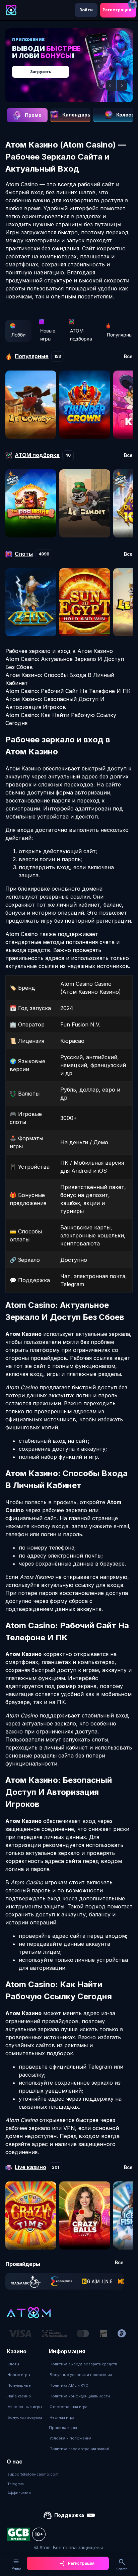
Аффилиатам (19, 2493)
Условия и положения (71, 2438)
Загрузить (41, 72)
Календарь (76, 115)
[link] (26, 2281)
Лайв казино (19, 2396)
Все (128, 357)
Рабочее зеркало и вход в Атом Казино (59, 651)
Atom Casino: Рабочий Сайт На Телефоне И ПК (68, 691)
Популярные (19, 2385)
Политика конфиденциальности (80, 2396)
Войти (86, 10)
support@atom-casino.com (33, 2474)
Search (122, 2569)
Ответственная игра (68, 2407)
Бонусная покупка (25, 2417)
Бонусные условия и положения (81, 2375)
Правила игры (63, 2428)
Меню (16, 2568)
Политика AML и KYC (69, 2385)
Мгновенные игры (25, 2407)
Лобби (18, 335)
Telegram (16, 2484)
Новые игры (48, 335)
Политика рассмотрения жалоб (79, 2449)
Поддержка (69, 2515)
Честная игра (62, 2417)
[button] (111, 85)
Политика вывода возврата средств (83, 2364)
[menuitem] (25, 2364)
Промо (33, 115)
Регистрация (117, 10)
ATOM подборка (81, 335)
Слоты (13, 2364)
